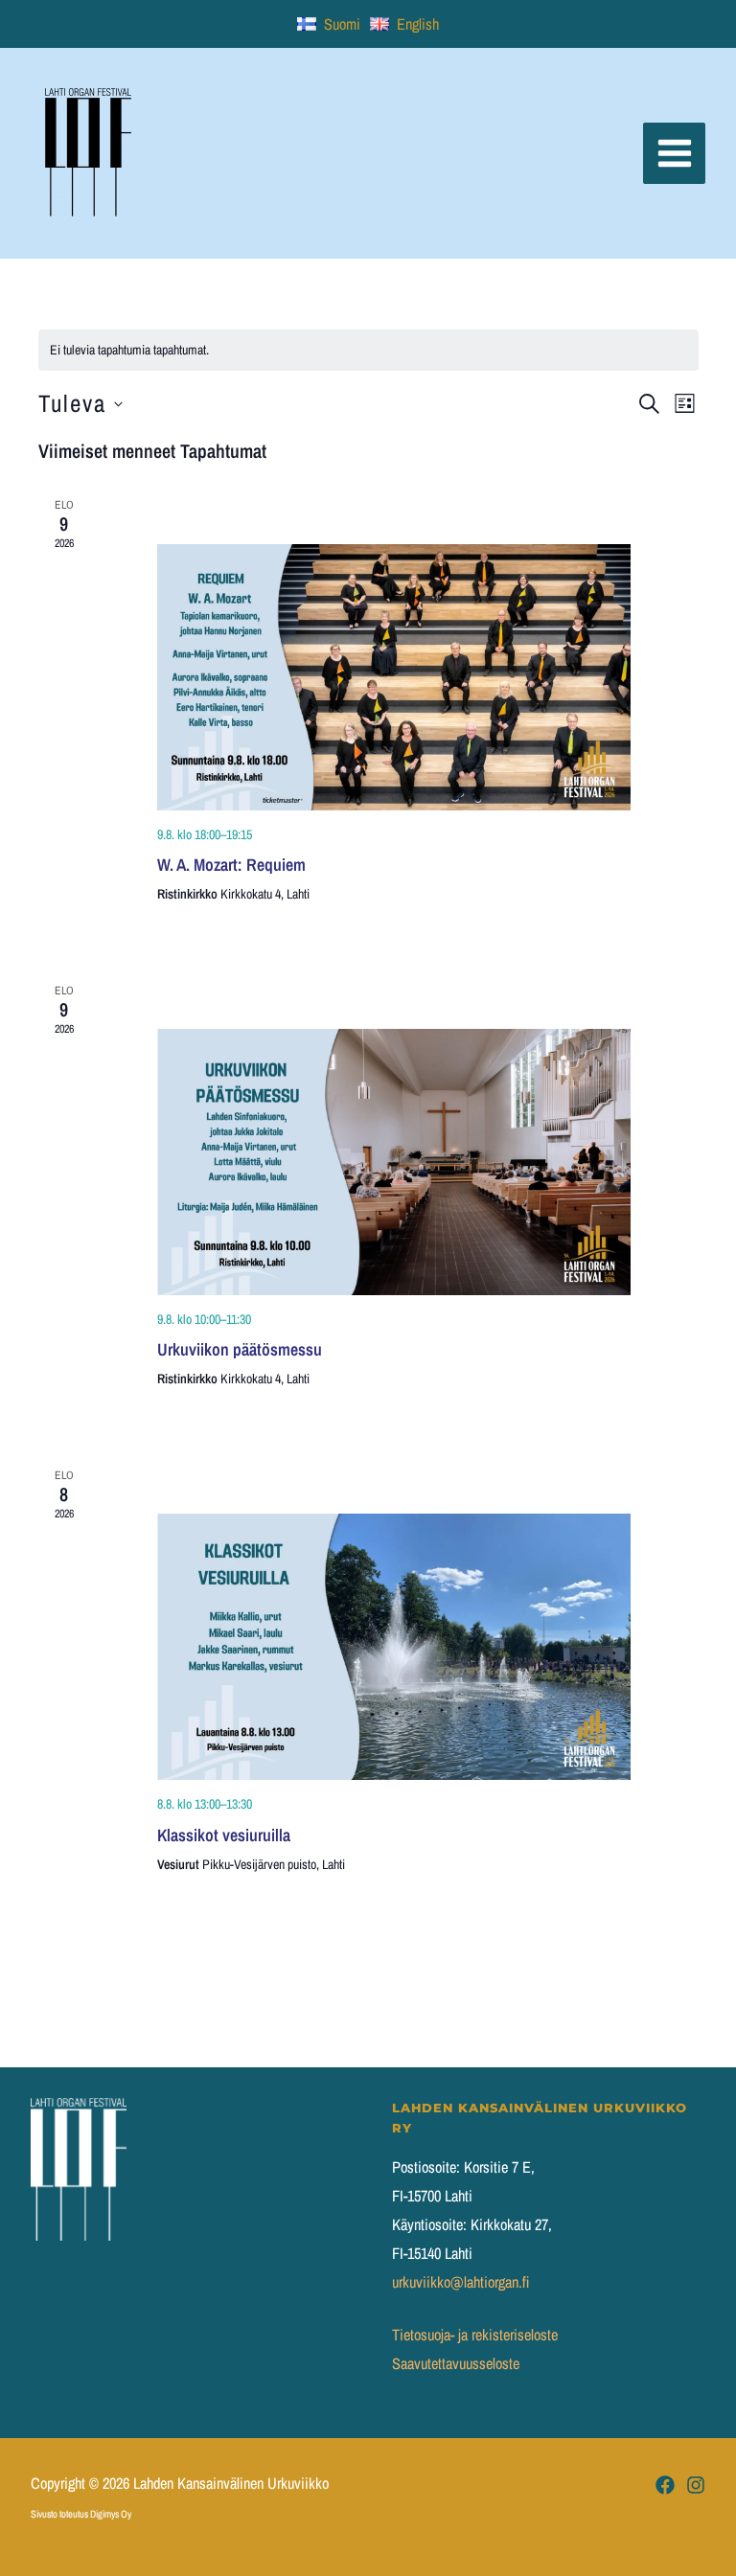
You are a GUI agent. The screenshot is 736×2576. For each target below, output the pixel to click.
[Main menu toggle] (674, 154)
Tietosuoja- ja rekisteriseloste (475, 2335)
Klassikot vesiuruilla (224, 1835)
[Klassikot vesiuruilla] (394, 1647)
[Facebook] (665, 2485)
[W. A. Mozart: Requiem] (394, 677)
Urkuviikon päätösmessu (240, 1349)
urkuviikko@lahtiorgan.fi (460, 2282)
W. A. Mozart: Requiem (231, 865)
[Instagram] (696, 2485)
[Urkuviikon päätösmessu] (394, 1162)
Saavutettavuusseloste (456, 2363)
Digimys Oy (111, 2514)
